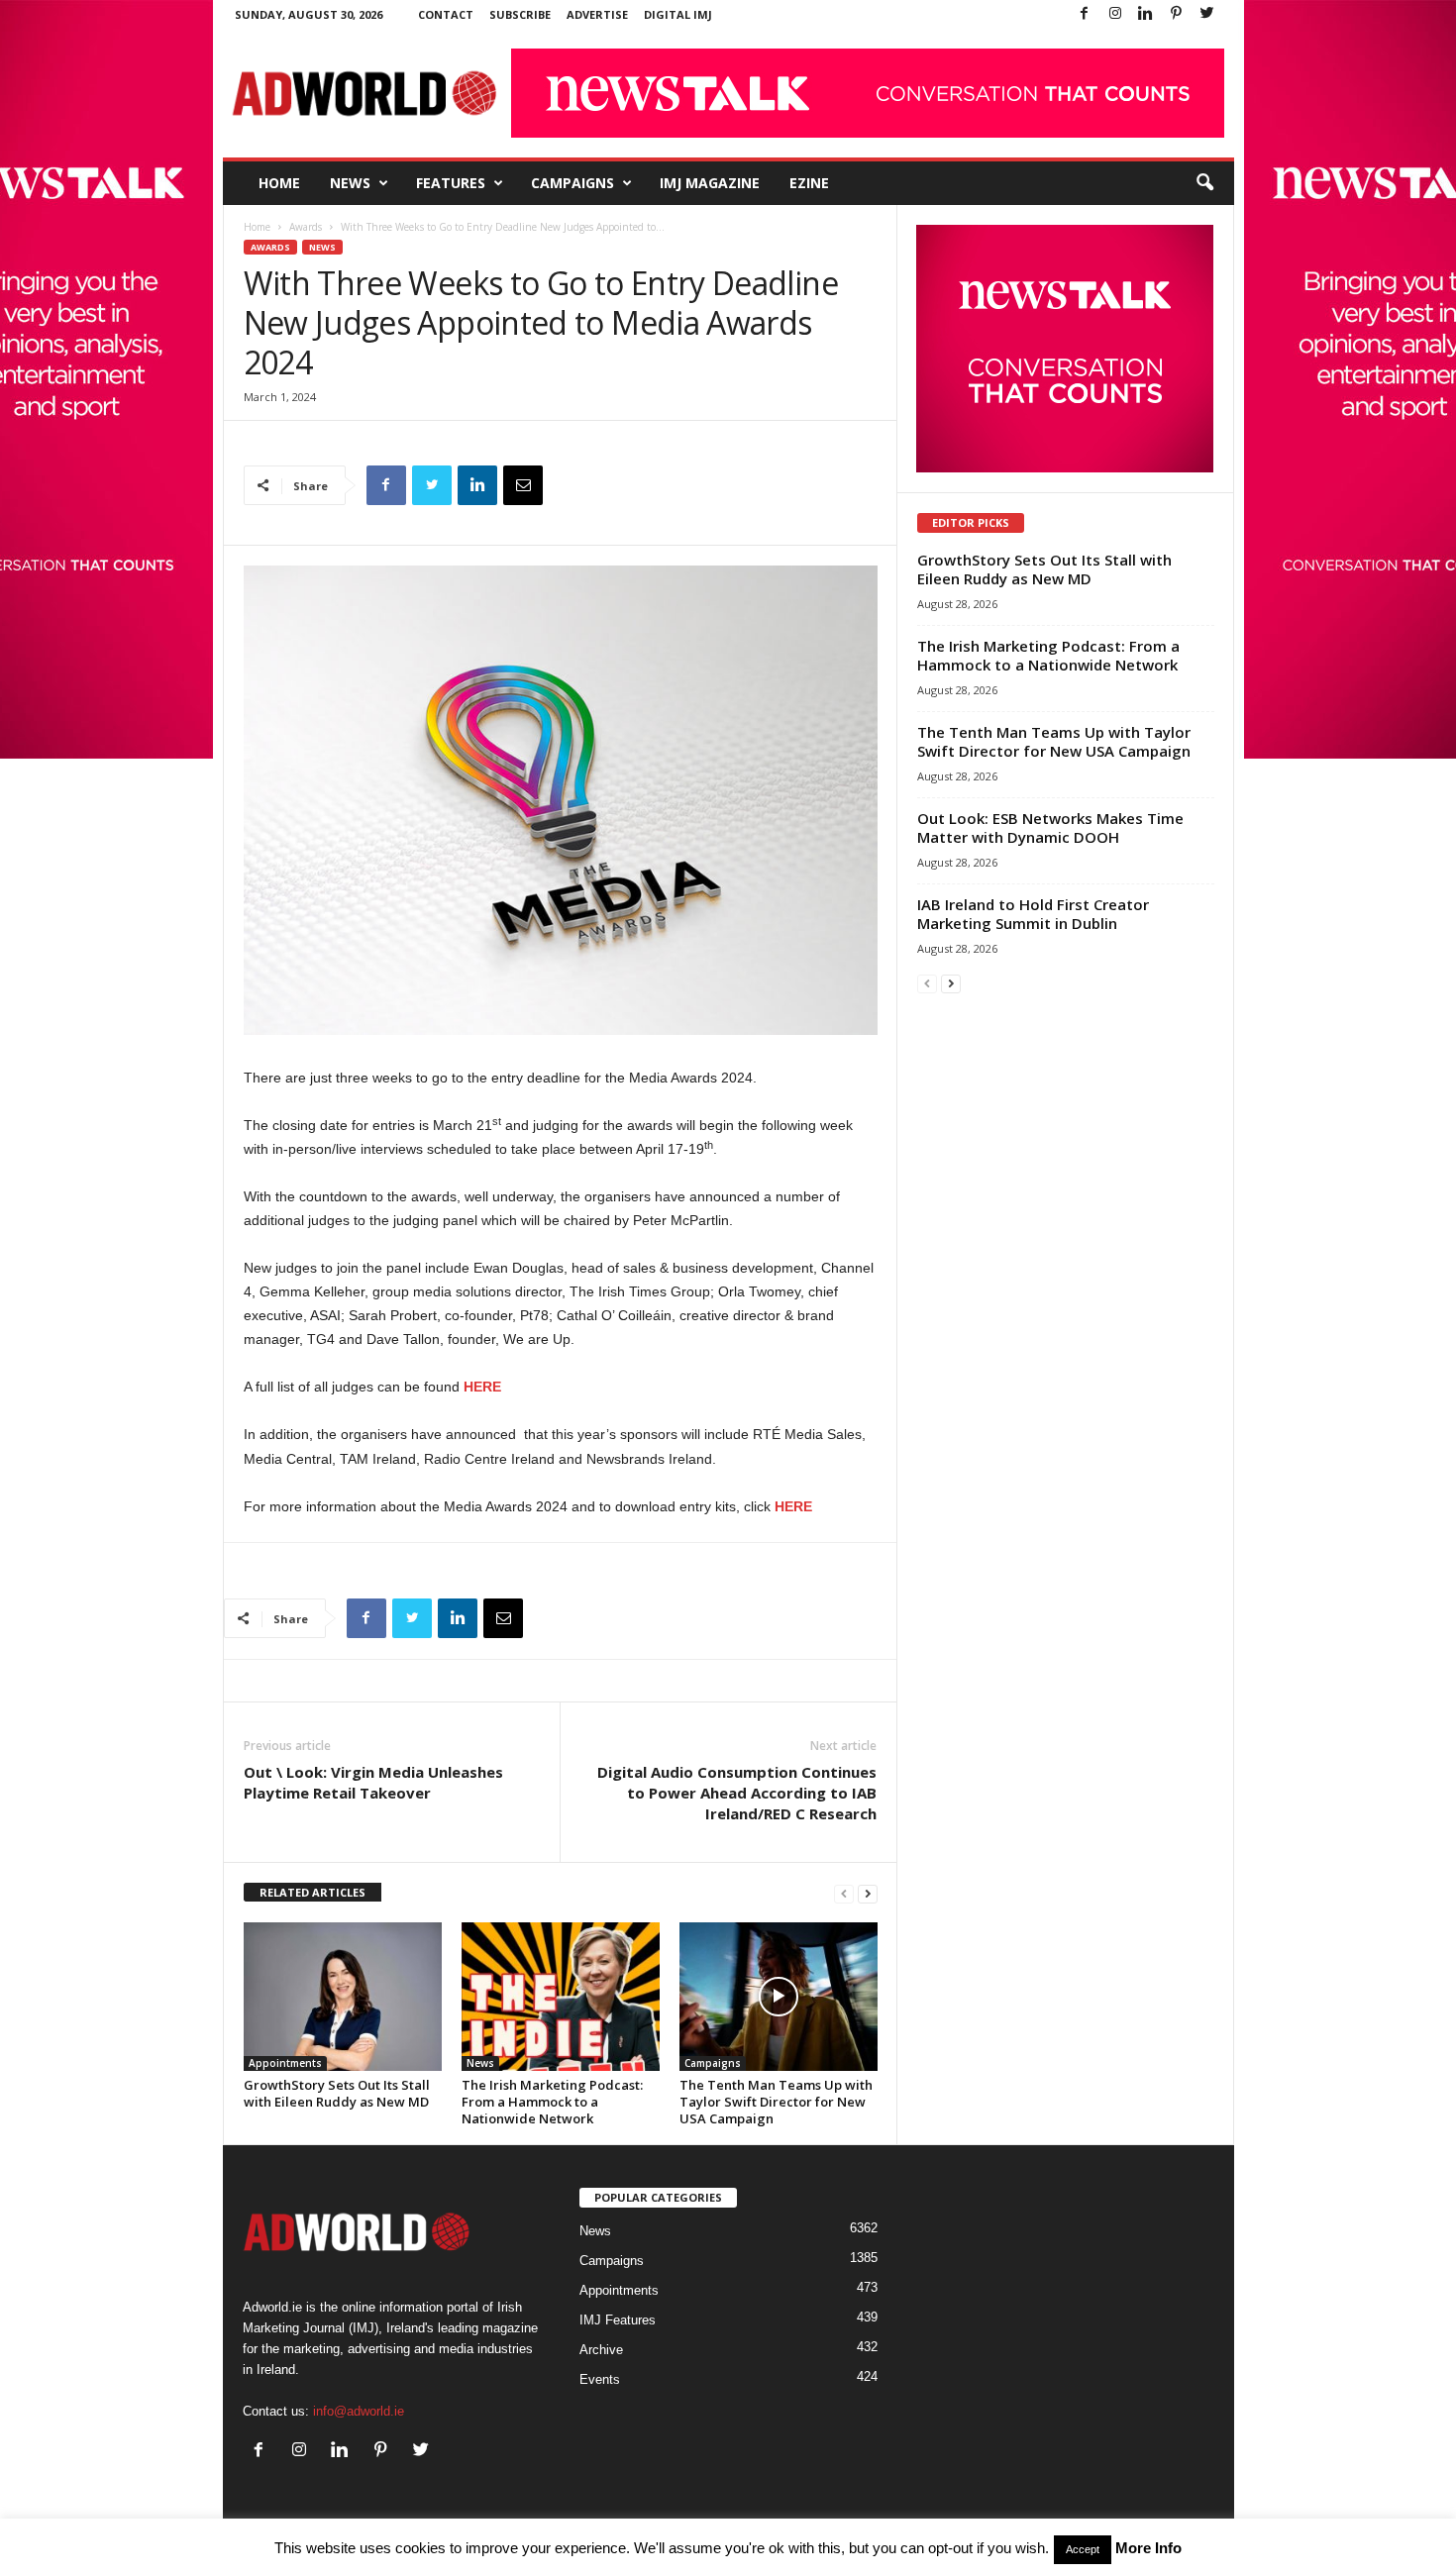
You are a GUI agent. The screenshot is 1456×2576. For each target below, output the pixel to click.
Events (600, 2379)
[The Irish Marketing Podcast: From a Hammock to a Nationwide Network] (561, 1997)
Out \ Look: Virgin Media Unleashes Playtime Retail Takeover (373, 1782)
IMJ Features (618, 2320)
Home (279, 183)
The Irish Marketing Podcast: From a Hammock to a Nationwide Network (552, 2102)
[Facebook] (1085, 14)
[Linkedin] (1146, 14)
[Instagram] (1115, 14)
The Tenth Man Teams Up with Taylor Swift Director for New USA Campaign (776, 2102)
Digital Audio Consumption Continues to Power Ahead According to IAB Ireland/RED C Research (737, 1793)
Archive (601, 2350)
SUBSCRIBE (520, 14)
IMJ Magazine (710, 183)
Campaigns (572, 183)
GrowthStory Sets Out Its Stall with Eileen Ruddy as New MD (337, 2093)
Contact (446, 14)
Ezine (809, 183)
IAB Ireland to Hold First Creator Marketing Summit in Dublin (1033, 914)
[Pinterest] (1177, 14)
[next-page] (868, 1893)
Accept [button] (1083, 2549)
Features (451, 183)
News (350, 183)
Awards (306, 227)
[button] (1204, 183)
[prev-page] (844, 1893)
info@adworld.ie (359, 2411)
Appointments (285, 2063)
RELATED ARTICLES (312, 1892)
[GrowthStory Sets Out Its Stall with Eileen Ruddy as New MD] (343, 1997)
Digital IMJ (678, 14)
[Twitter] (1207, 14)
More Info (1148, 2548)
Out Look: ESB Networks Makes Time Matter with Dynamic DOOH (1050, 827)
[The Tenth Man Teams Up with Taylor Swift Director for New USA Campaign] (779, 1997)
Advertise (597, 14)
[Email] (523, 485)
